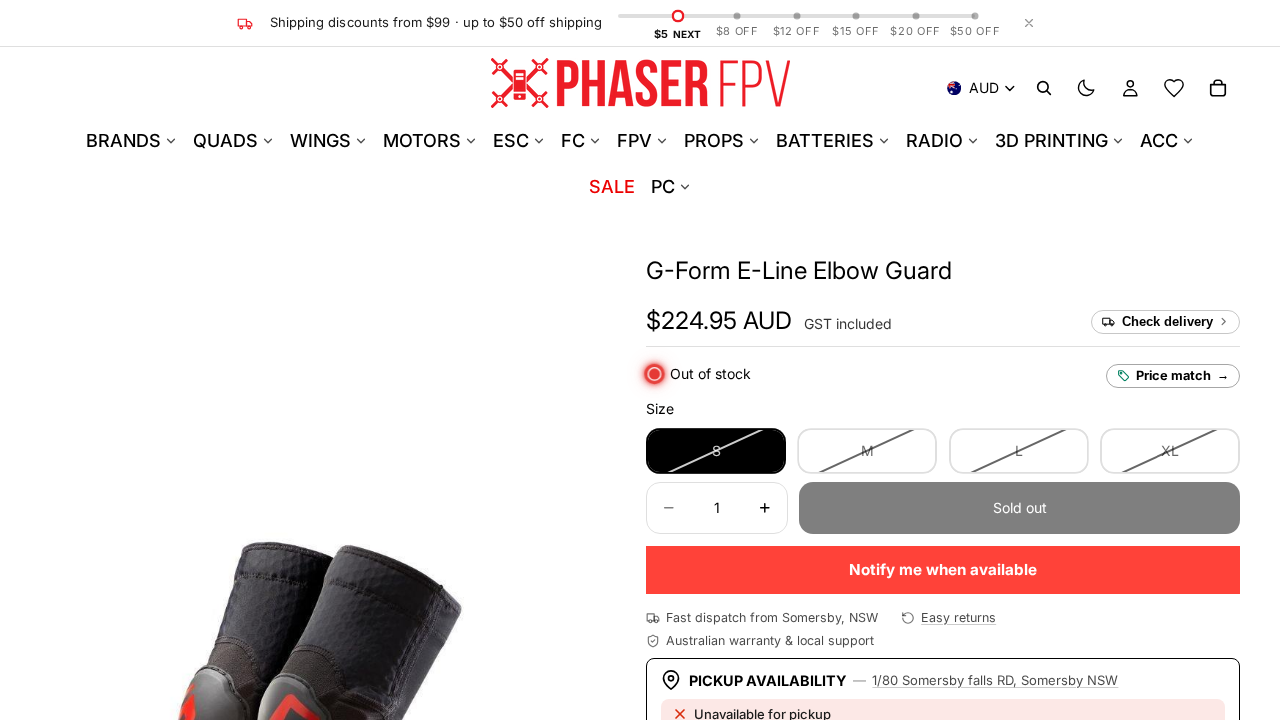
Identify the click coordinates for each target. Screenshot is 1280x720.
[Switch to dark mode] (1086, 88)
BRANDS (123, 140)
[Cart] (1218, 88)
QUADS (225, 140)
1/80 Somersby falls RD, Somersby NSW (995, 680)
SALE (612, 186)
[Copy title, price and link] (975, 271)
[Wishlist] (1174, 88)
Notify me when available (943, 569)
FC (573, 140)
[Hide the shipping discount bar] (1029, 23)
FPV (634, 140)
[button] (799, 270)
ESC (511, 140)
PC (663, 186)
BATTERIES (825, 140)
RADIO (934, 140)
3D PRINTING (1051, 140)
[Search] (1044, 88)
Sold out (1020, 507)
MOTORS (422, 140)
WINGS (320, 140)
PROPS (714, 140)
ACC (1159, 140)
